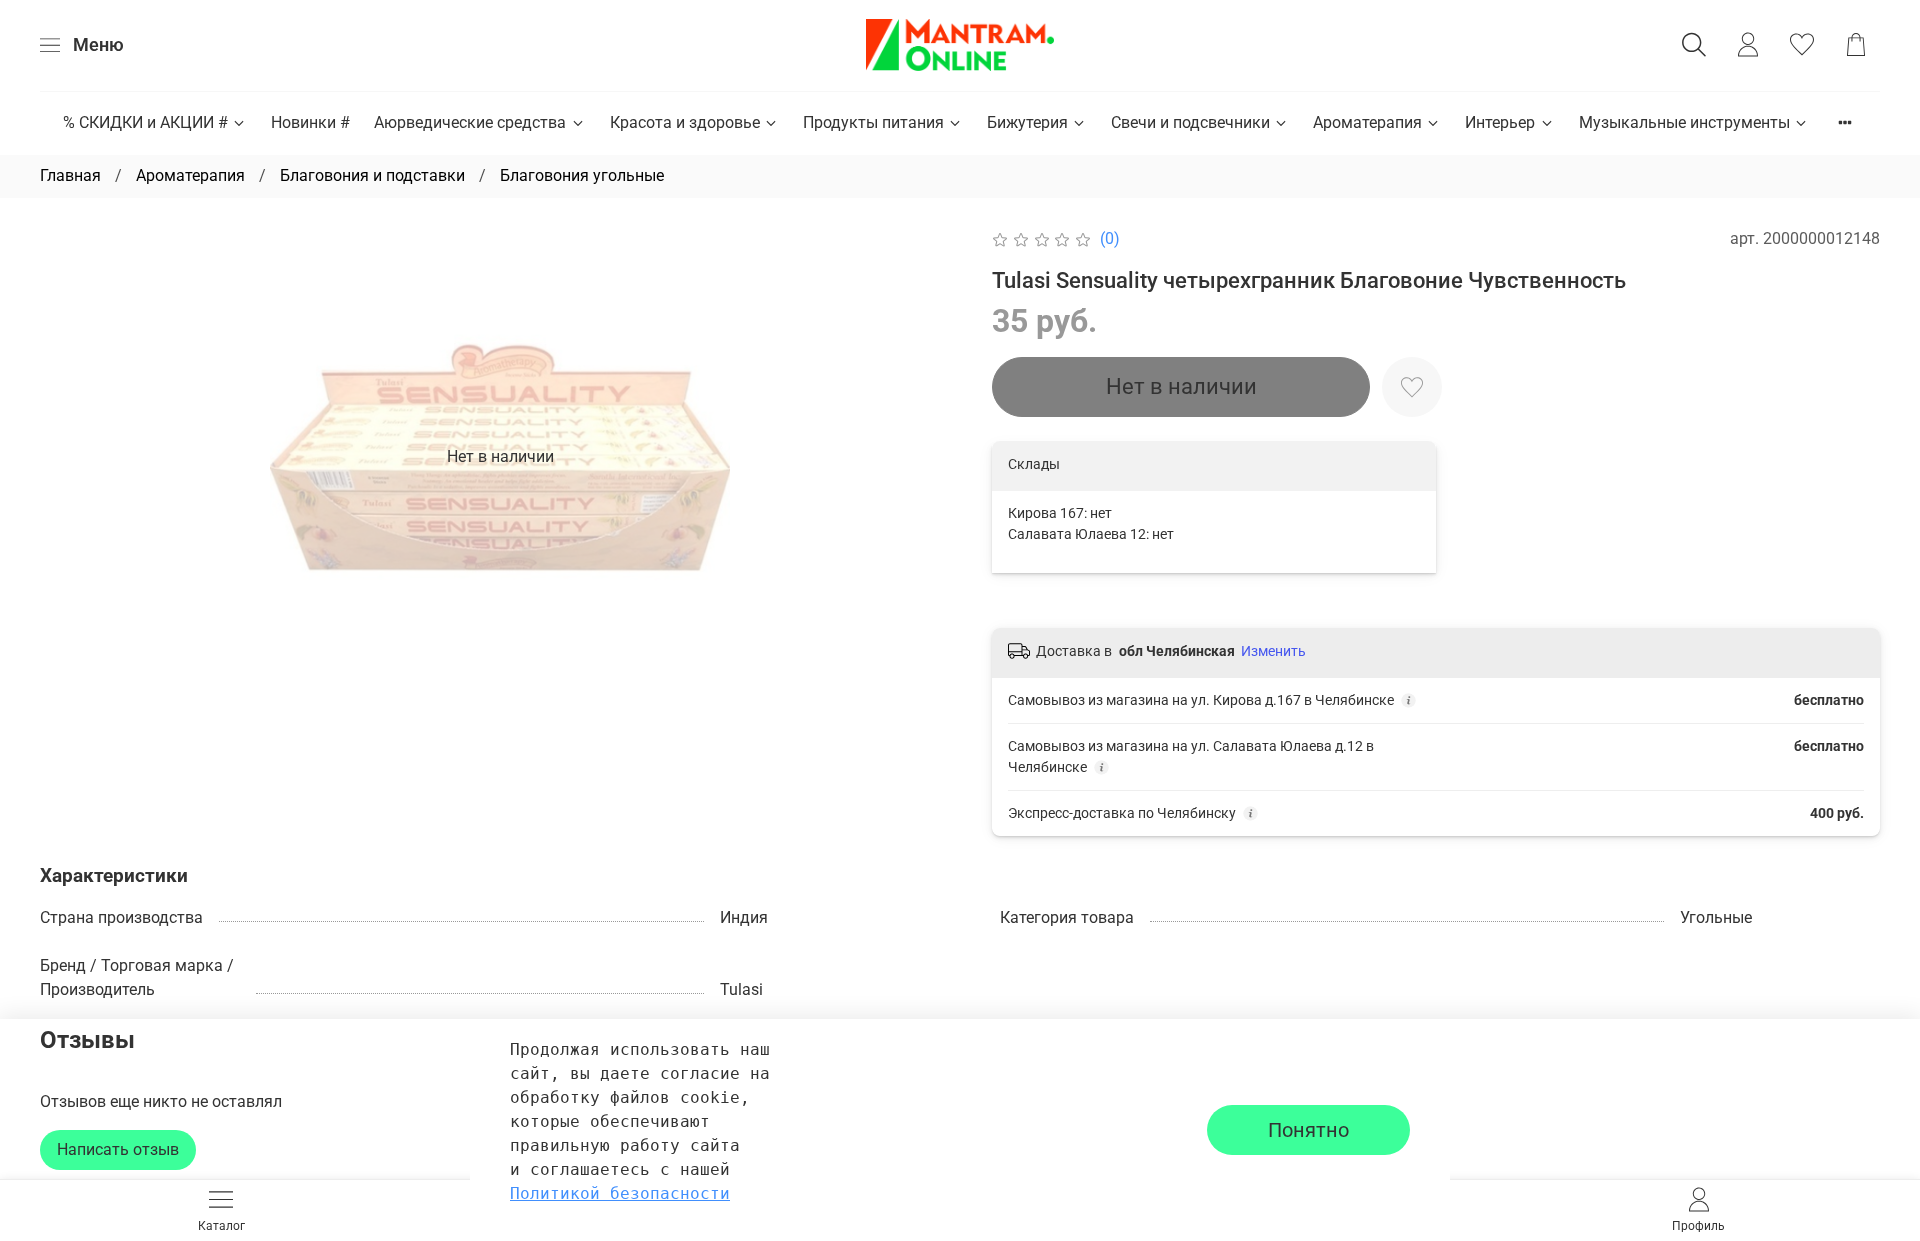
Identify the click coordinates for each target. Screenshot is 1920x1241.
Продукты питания (873, 122)
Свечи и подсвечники (1190, 122)
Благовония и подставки (372, 175)
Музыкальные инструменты (1684, 122)
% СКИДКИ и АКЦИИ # (145, 122)
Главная (70, 175)
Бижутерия (1027, 122)
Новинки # (310, 122)
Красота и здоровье (685, 122)
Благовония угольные (582, 175)
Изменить (1273, 651)
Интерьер (1500, 122)
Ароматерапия (1367, 122)
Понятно (1308, 1130)
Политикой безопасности (620, 1193)
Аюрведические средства (470, 122)
